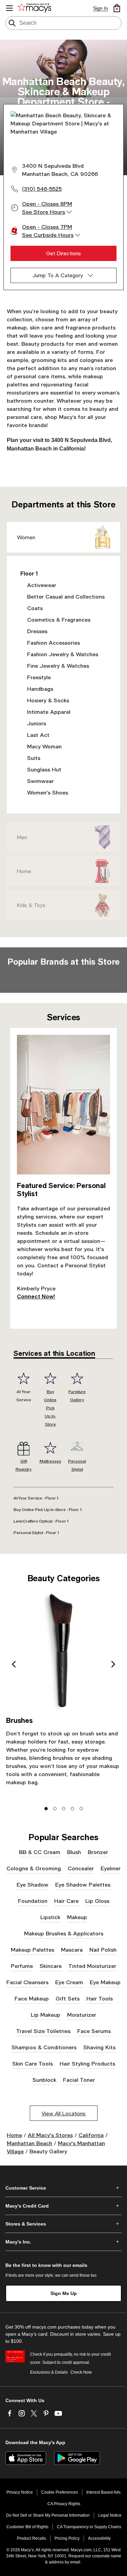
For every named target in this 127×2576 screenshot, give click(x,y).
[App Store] (26, 2458)
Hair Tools (100, 1998)
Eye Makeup (105, 1982)
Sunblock (44, 2080)
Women (26, 537)
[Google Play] (77, 2458)
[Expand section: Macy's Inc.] (63, 2242)
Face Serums (94, 2031)
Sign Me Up (64, 2293)
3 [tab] (63, 1808)
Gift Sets (68, 1998)
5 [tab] (81, 1808)
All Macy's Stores (50, 2135)
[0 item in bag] (117, 8)
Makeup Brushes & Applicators (64, 1933)
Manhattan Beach (29, 2143)
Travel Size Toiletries (43, 2031)
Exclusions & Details (49, 2372)
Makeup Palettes (33, 1949)
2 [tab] (55, 1808)
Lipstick (50, 1917)
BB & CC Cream (40, 1852)
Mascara (72, 1949)
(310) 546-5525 (42, 189)
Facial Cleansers (27, 1982)
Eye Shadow (33, 1884)
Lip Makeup (46, 2015)
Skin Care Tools (33, 2063)
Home (24, 871)
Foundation (33, 1901)
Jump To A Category (58, 275)
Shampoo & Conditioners (44, 2047)
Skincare (51, 1966)
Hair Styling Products (87, 2063)
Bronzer (98, 1852)
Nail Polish (103, 1949)
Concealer (81, 1868)
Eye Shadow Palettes (83, 1884)
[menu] (9, 8)
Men (22, 837)
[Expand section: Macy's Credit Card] (63, 2206)
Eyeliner (111, 1868)
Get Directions (63, 253)
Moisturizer (82, 2015)
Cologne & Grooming (34, 1868)
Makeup (77, 1917)
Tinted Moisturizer (92, 1966)
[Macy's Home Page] (36, 8)
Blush (74, 1852)
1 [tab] (46, 1808)
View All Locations (64, 2113)
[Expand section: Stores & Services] (63, 2224)
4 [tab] (72, 1808)
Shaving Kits (99, 2047)
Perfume (22, 1966)
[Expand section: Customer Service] (63, 2188)
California (91, 2135)
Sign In (101, 8)
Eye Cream (69, 1982)
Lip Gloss (97, 1901)
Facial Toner (79, 2080)
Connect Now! (36, 1296)
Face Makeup (32, 1998)
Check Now (81, 2372)
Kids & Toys (31, 905)
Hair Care (66, 1901)
